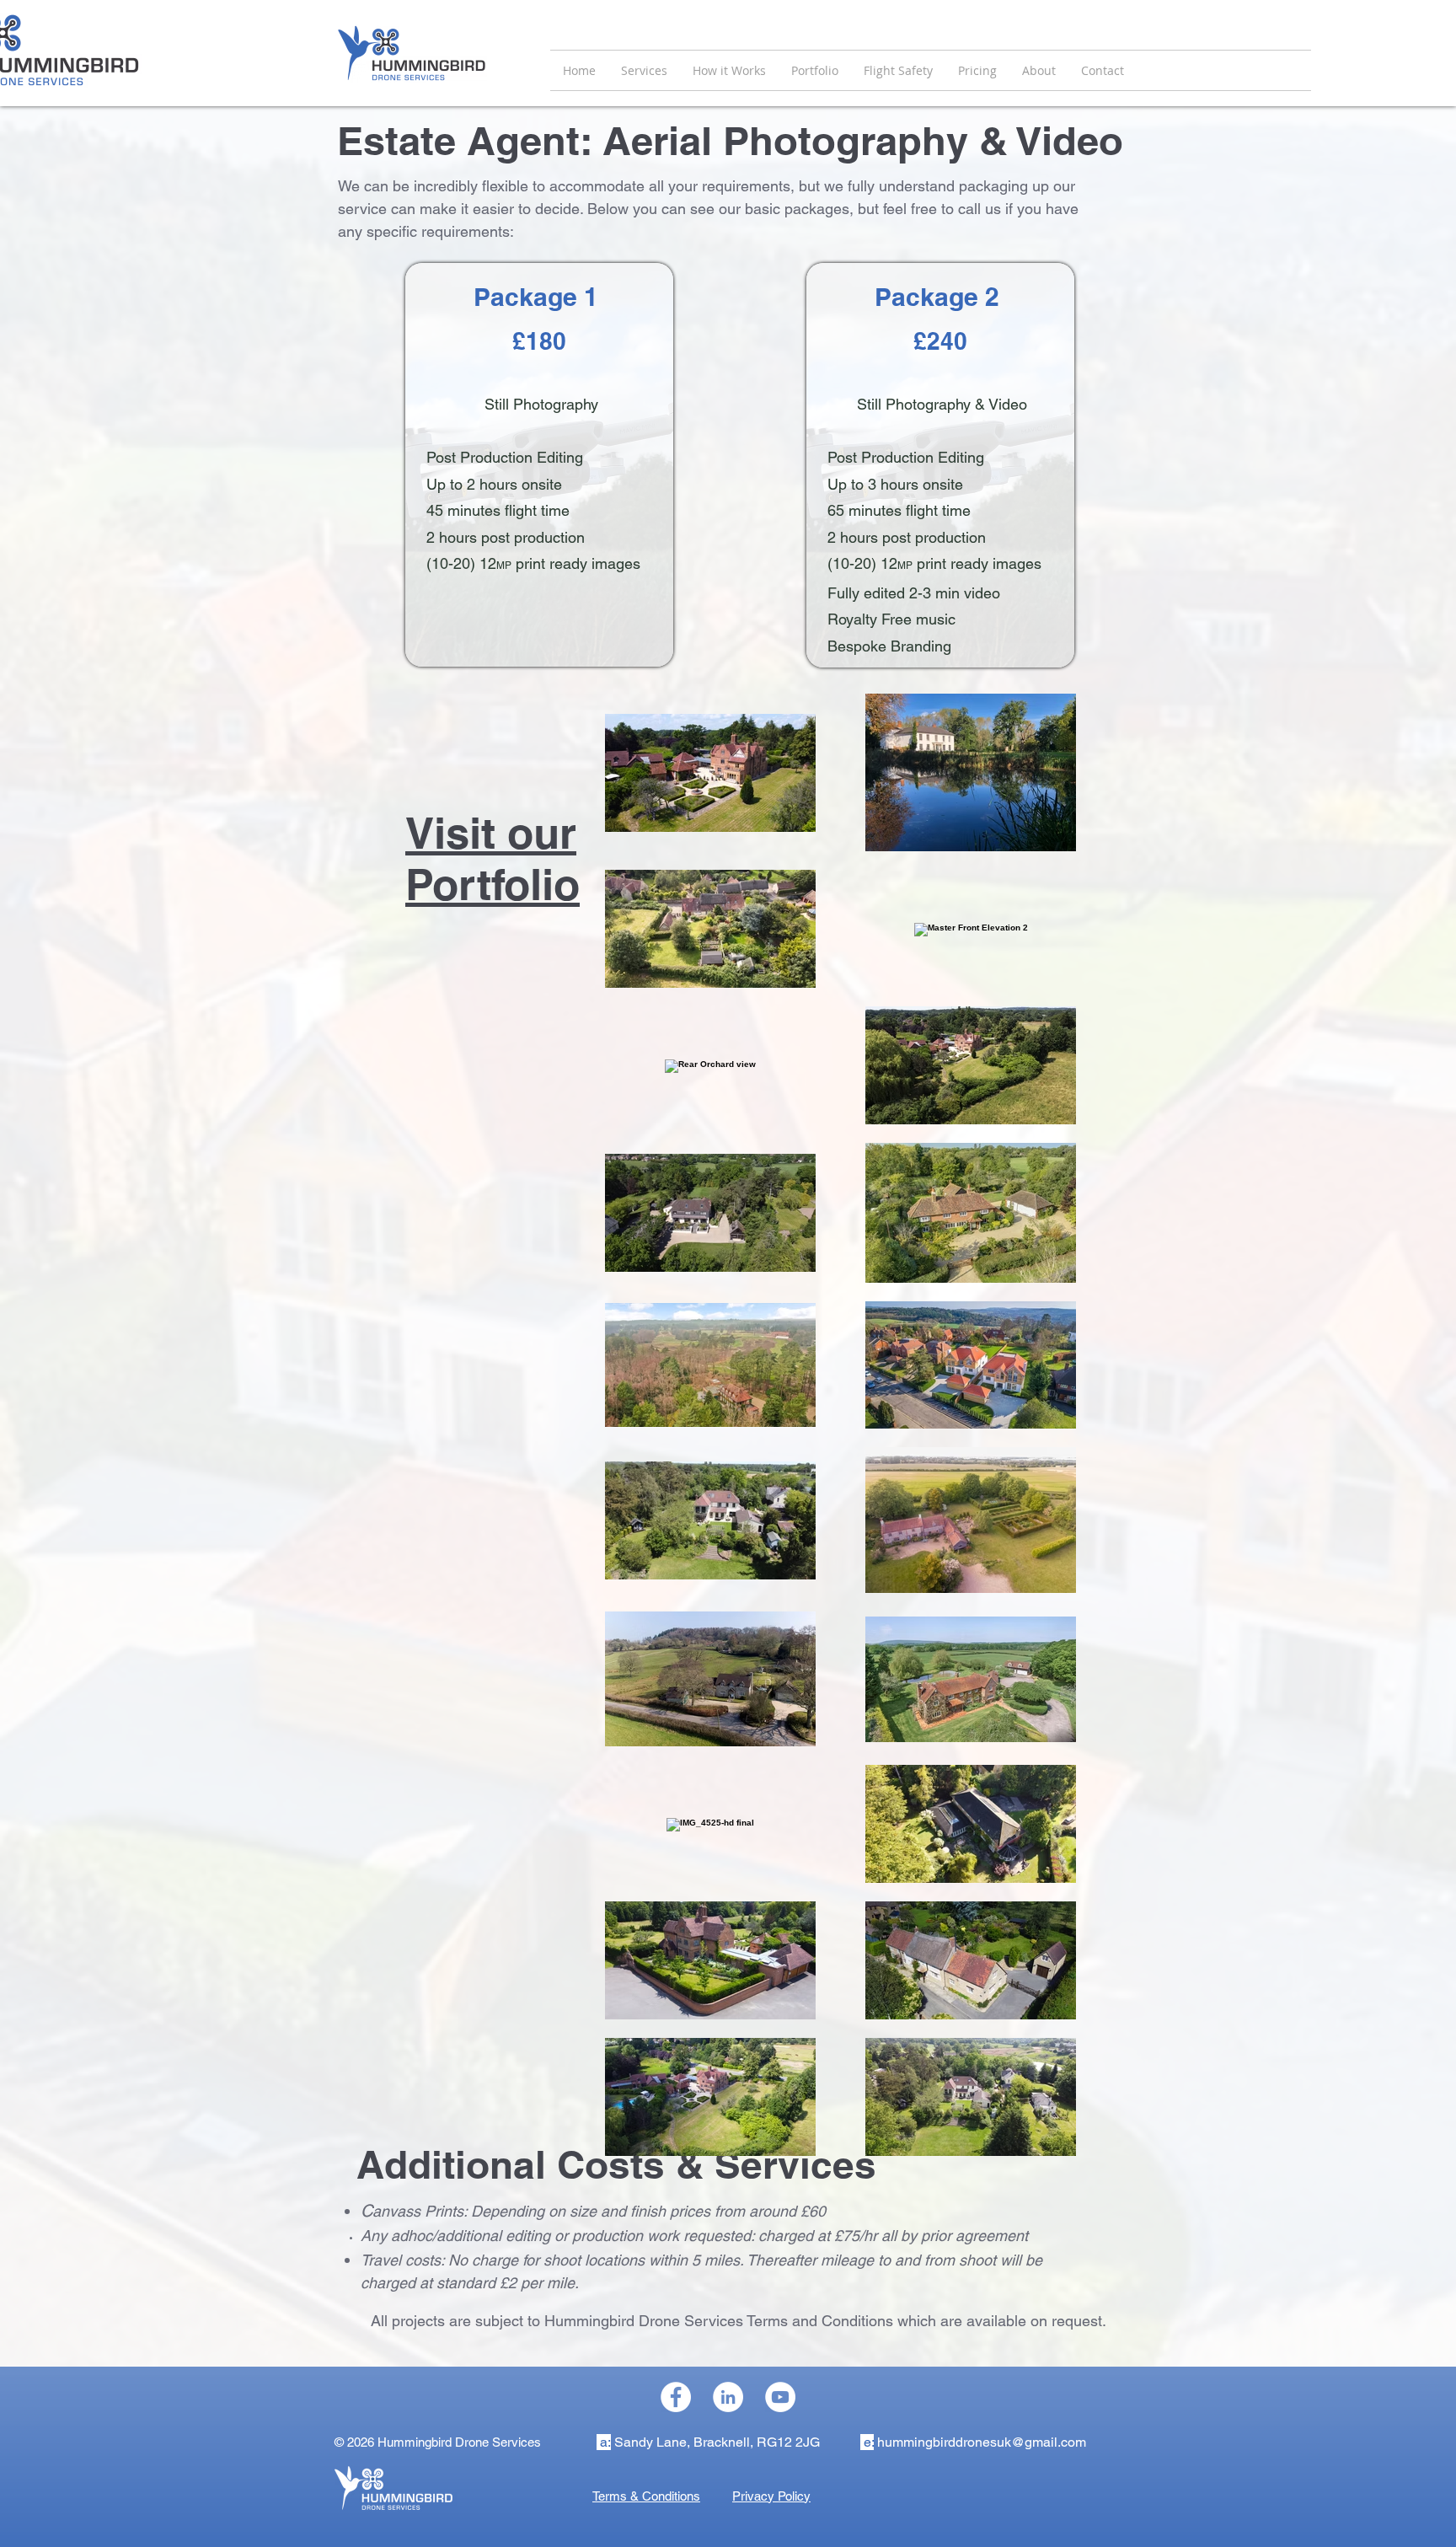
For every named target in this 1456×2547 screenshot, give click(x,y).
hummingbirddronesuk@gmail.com (982, 2442)
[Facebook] (676, 2397)
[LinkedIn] (728, 2397)
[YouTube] (780, 2397)
